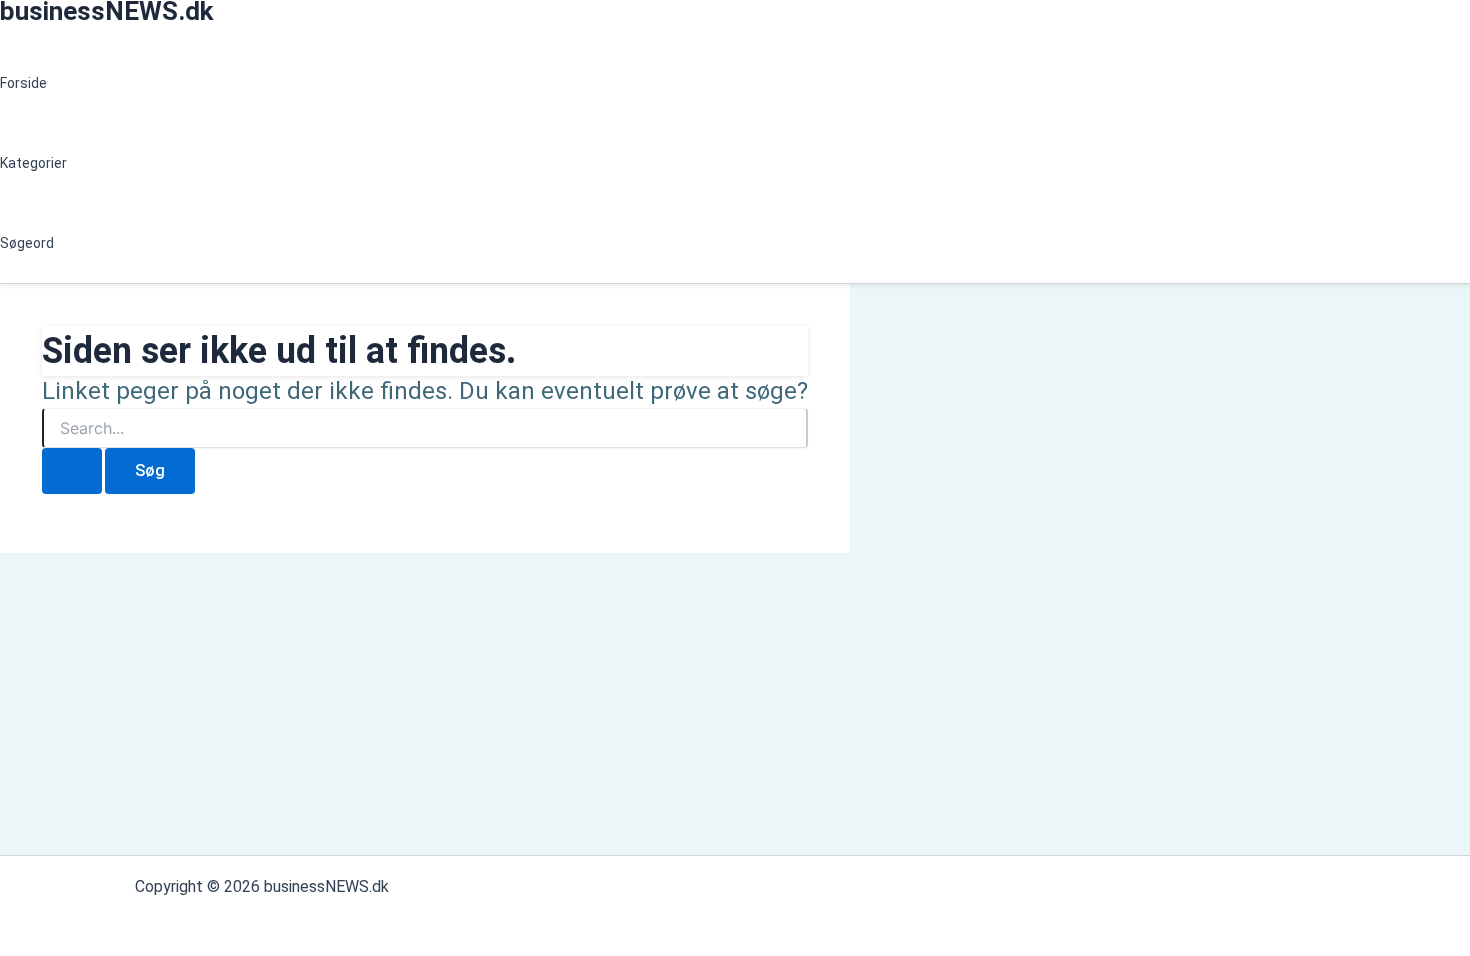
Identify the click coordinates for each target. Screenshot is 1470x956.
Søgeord (27, 243)
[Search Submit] (72, 471)
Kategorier (33, 163)
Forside (23, 83)
